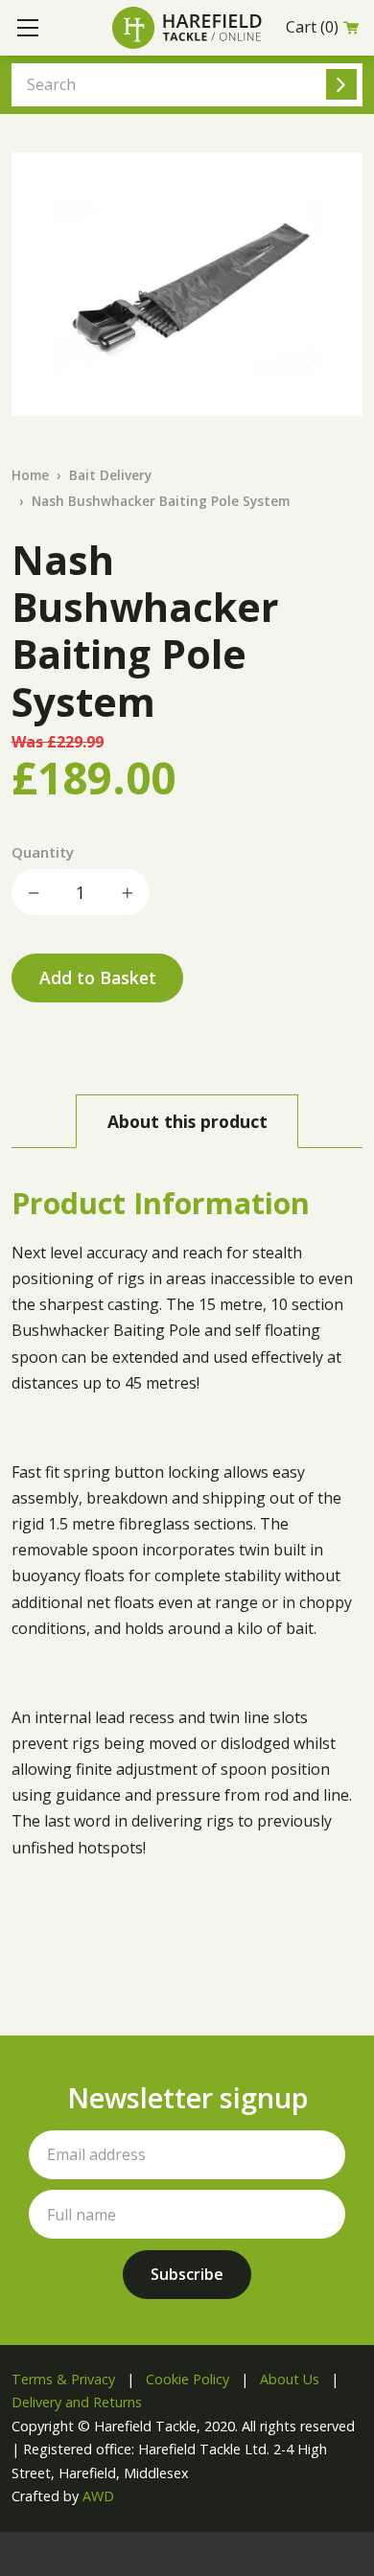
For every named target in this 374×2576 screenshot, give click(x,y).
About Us (290, 2379)
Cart (312, 27)
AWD (98, 2496)
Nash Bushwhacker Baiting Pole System (161, 501)
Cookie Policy (187, 2379)
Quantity (43, 852)
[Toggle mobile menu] (28, 28)
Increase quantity (127, 892)
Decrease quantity (35, 892)
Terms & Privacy (63, 2379)
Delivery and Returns (77, 2402)
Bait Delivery (110, 475)
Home (30, 475)
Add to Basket (98, 977)
